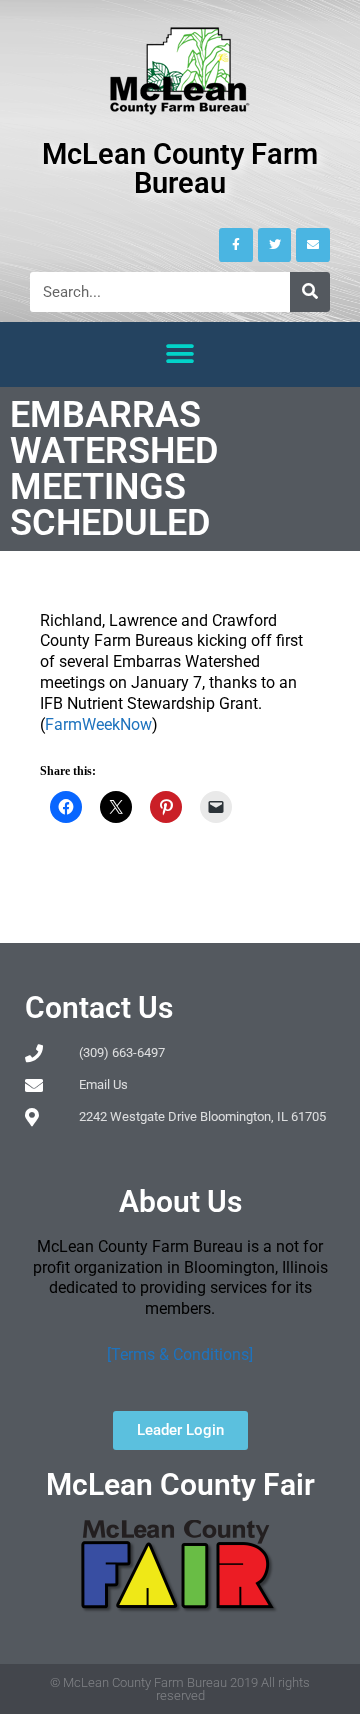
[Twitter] (275, 245)
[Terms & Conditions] (180, 1354)
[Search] (310, 292)
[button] (180, 354)
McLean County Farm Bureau (180, 168)
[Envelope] (313, 245)
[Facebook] (236, 245)
